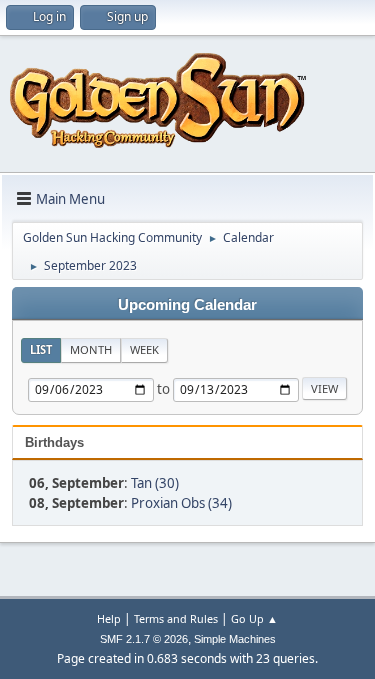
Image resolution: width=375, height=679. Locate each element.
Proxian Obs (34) (181, 503)
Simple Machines (235, 639)
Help (109, 618)
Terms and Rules (176, 618)
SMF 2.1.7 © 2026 (144, 639)
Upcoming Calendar (187, 305)
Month (91, 349)
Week (144, 349)
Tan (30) (155, 483)
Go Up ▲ (254, 618)
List (41, 349)
